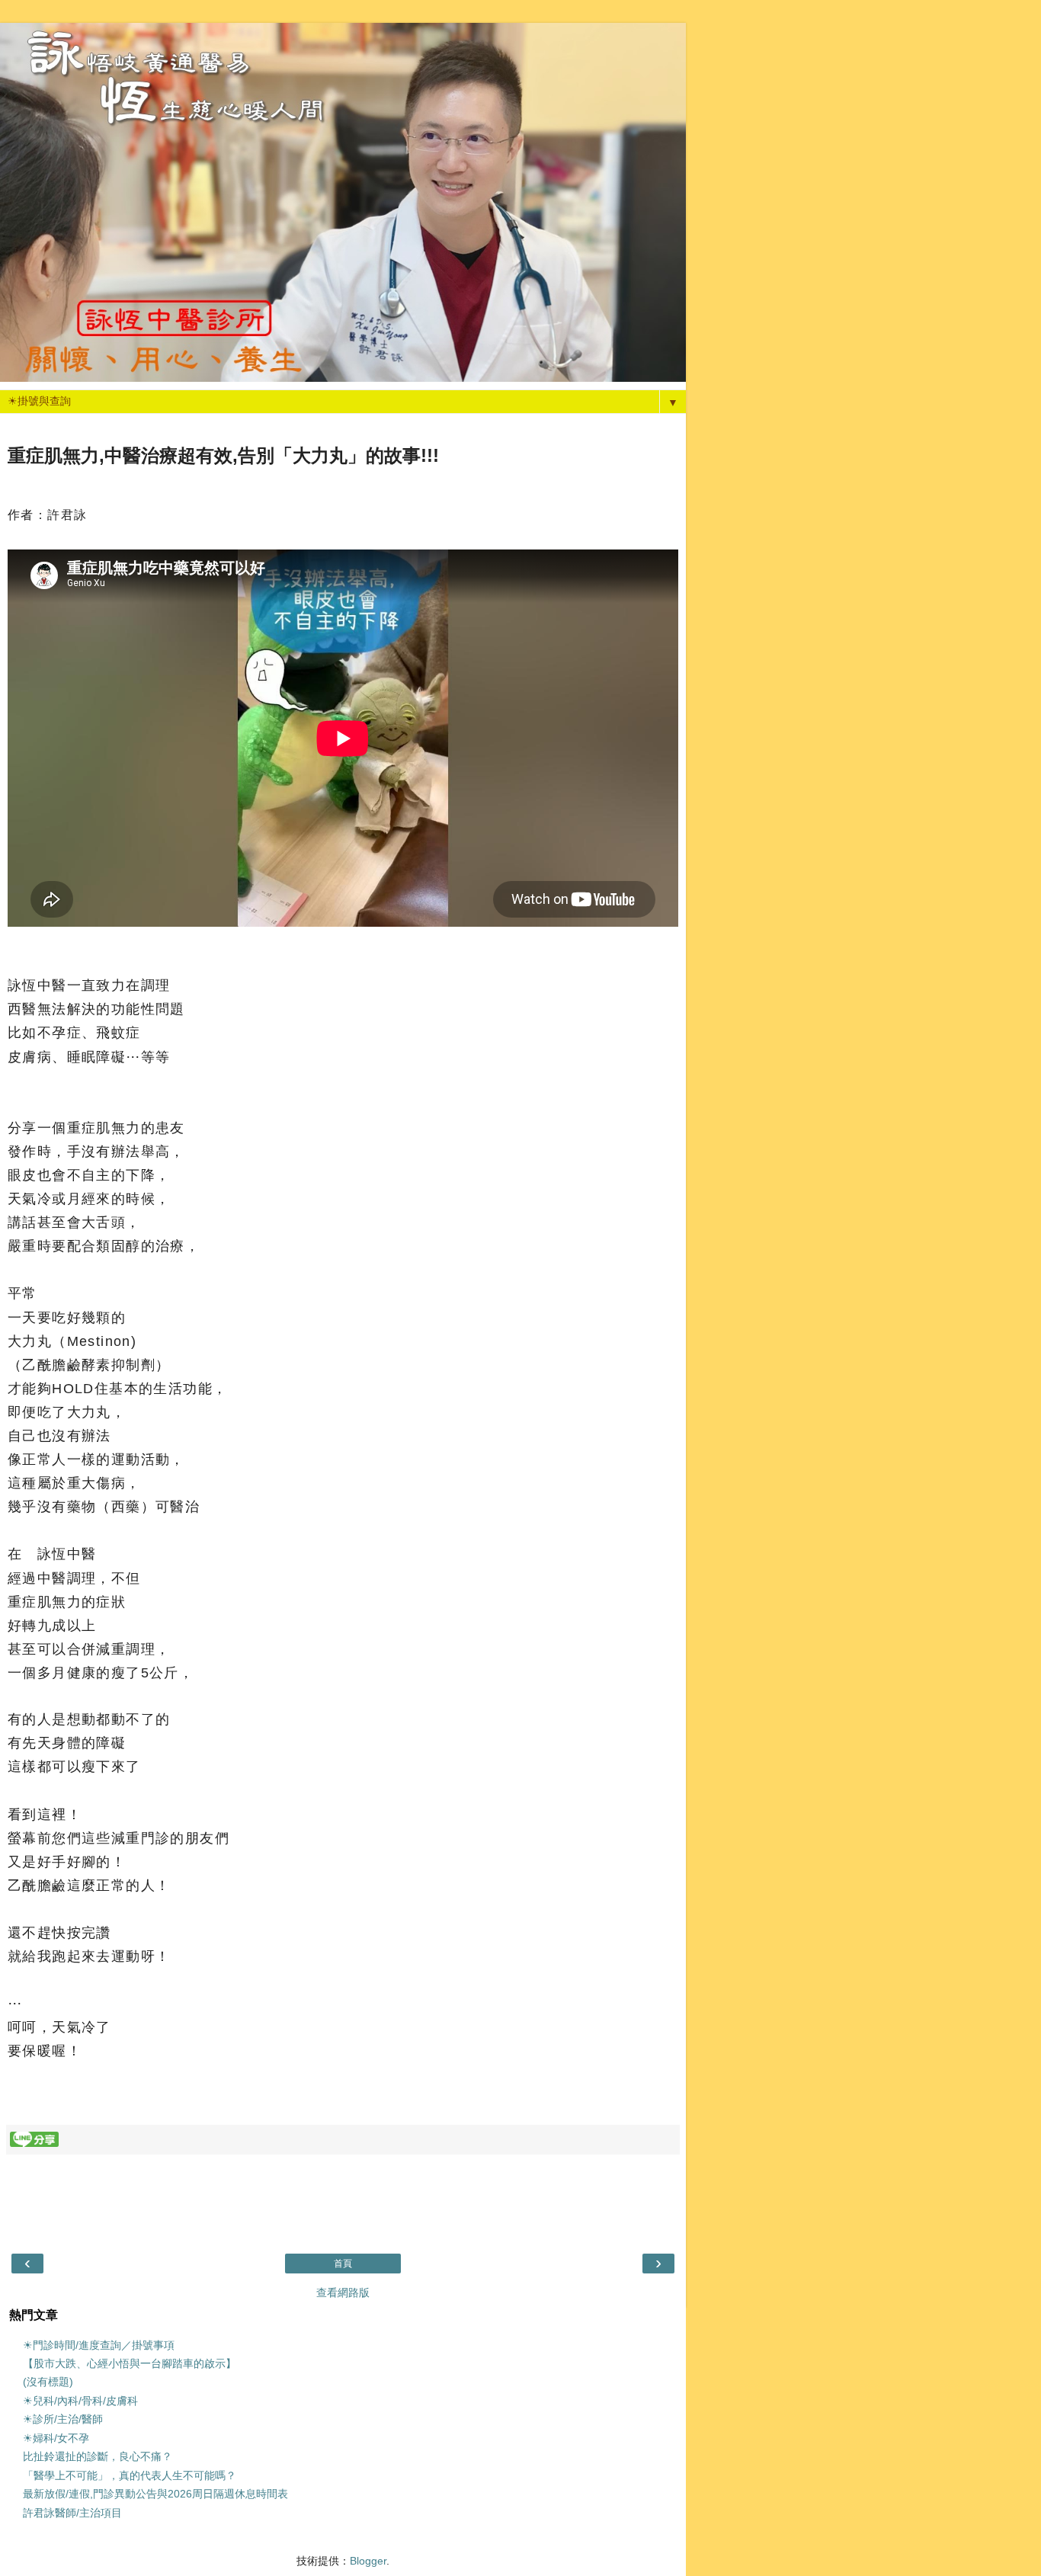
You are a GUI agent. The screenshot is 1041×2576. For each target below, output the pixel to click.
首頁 (343, 2264)
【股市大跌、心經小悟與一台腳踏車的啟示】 (130, 2363)
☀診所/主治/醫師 (63, 2419)
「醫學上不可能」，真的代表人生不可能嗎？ (130, 2475)
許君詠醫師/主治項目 (72, 2513)
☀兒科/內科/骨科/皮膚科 (80, 2401)
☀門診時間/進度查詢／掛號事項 (99, 2345)
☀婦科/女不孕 (56, 2438)
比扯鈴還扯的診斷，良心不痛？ (98, 2456)
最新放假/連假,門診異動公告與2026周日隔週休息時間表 (155, 2494)
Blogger (368, 2561)
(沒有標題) (48, 2382)
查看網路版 (343, 2292)
